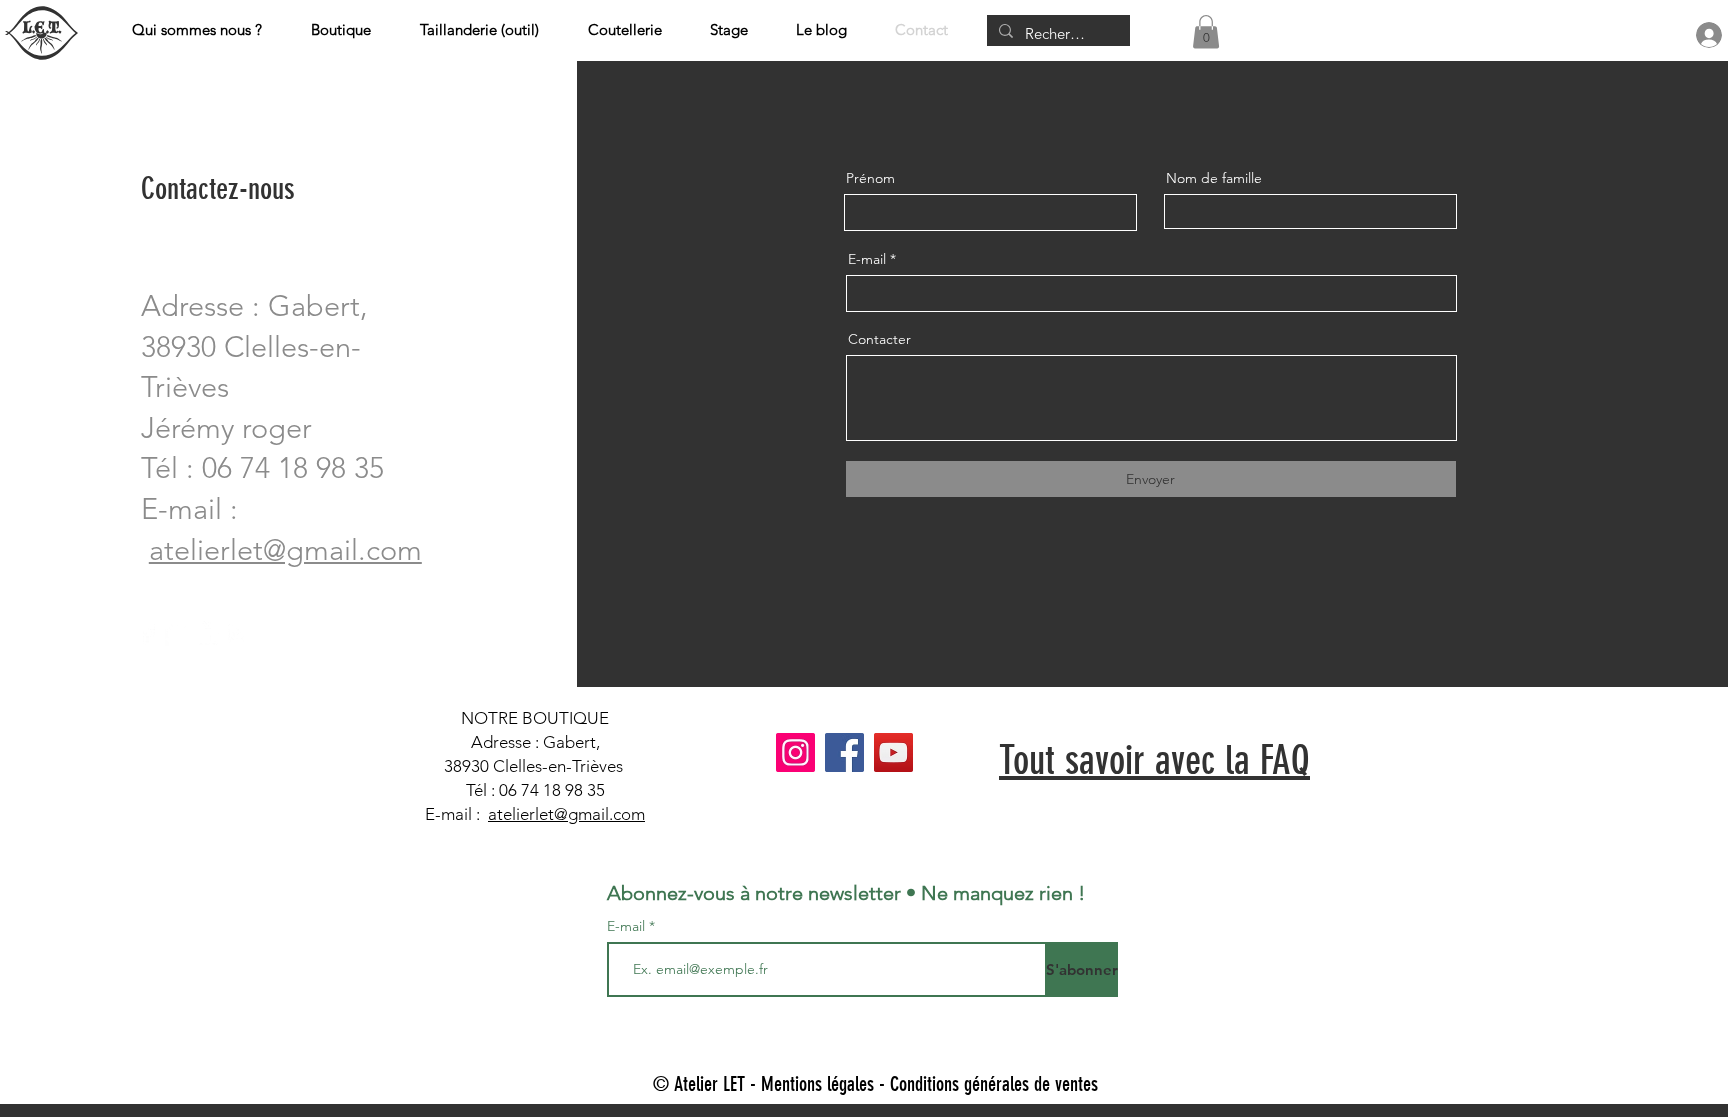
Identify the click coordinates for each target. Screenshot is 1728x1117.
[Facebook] (147, 633)
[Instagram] (237, 633)
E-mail (867, 259)
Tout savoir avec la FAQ (1154, 760)
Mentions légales (817, 1084)
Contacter (879, 339)
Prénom (870, 178)
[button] (1206, 31)
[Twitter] (177, 633)
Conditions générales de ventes (994, 1084)
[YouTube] (893, 752)
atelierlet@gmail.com (566, 814)
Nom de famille (1214, 178)
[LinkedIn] (207, 633)
